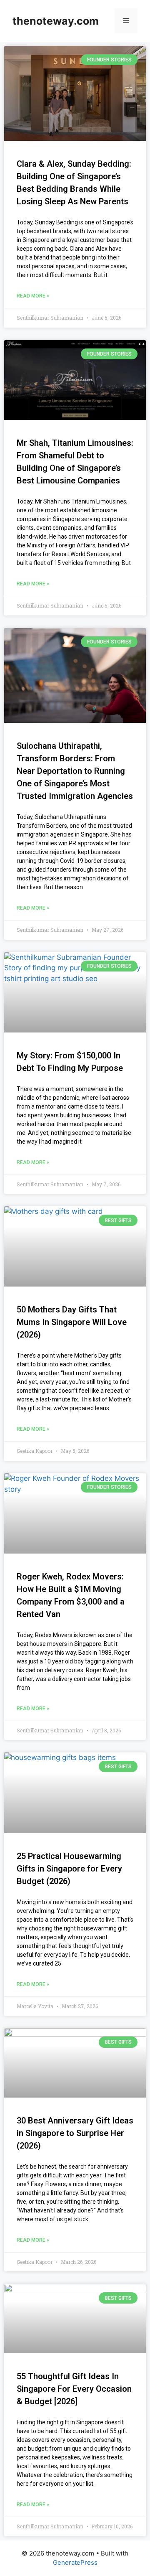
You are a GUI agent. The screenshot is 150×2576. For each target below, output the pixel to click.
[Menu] (126, 21)
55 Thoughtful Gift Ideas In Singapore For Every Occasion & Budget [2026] (74, 2389)
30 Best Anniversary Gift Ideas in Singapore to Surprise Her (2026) (75, 2133)
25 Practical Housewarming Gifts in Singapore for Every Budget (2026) (69, 1869)
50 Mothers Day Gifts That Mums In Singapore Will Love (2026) (72, 1322)
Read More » (33, 296)
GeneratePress (75, 2562)
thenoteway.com (56, 21)
